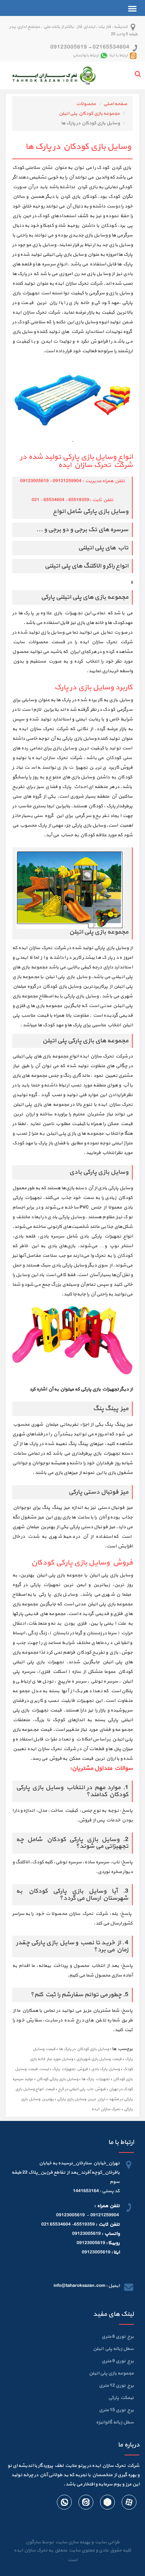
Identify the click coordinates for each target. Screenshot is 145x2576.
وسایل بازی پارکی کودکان (57, 2079)
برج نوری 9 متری (118, 2361)
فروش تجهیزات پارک (70, 2069)
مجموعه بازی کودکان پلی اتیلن (89, 114)
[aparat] (129, 2504)
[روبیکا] (107, 2504)
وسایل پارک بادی (105, 2069)
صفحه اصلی (115, 104)
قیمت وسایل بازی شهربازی (99, 2059)
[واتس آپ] (64, 2504)
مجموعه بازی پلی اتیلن (111, 2373)
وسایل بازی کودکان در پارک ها (84, 2049)
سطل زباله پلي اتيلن (113, 2349)
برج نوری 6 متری (118, 2337)
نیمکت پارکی (121, 2398)
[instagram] (86, 2504)
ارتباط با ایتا (119, 55)
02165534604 (111, 47)
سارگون (34, 2542)
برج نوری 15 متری (116, 2410)
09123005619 (69, 47)
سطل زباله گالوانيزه (115, 2422)
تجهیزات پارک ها (96, 2079)
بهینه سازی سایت (72, 2542)
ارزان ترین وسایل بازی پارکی (81, 2099)
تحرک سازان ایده (106, 2109)
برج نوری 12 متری (116, 2386)
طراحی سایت (107, 2542)
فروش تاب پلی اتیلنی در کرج (82, 2089)
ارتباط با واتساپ (86, 55)
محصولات (86, 104)
